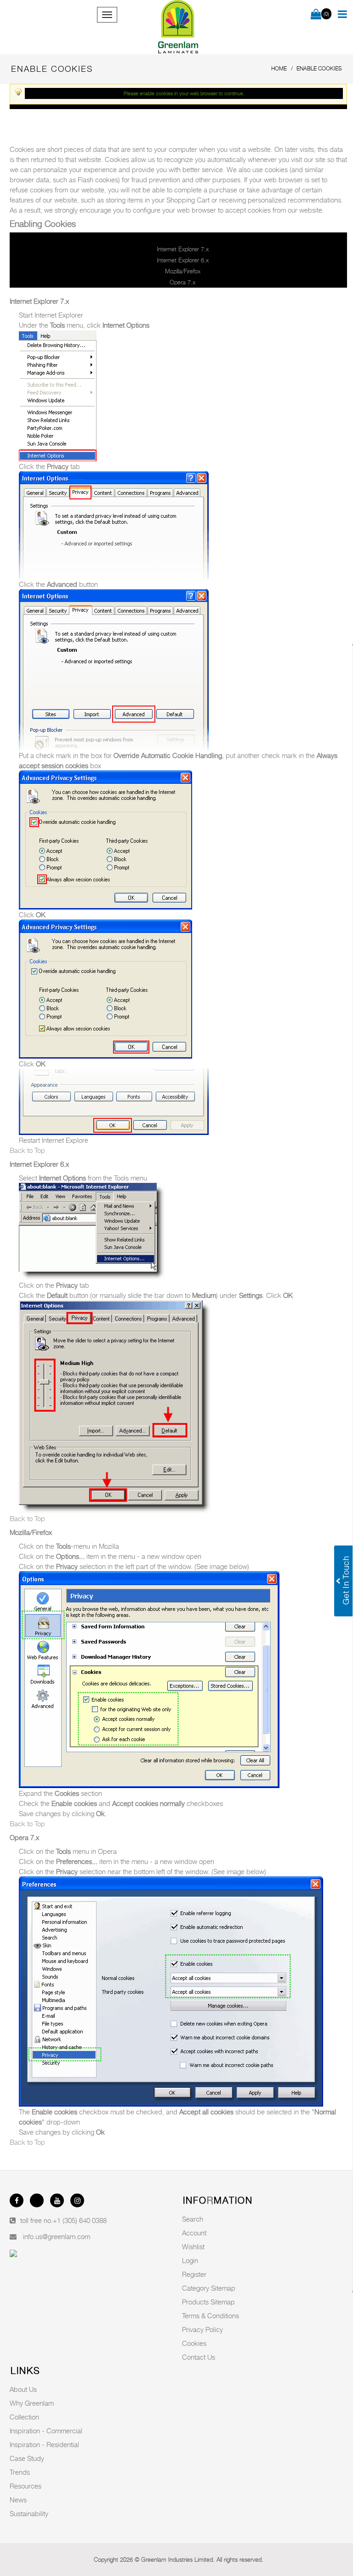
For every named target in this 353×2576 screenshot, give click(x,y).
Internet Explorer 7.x (183, 249)
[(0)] (316, 15)
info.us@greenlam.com (57, 2236)
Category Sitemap (209, 2288)
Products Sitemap (208, 2302)
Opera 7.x (182, 282)
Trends (20, 2472)
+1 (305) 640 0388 (80, 2220)
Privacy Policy (202, 2329)
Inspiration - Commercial (46, 2431)
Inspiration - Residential (44, 2444)
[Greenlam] (178, 27)
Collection (24, 2417)
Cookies (194, 2343)
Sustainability (29, 2513)
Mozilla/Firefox (183, 271)
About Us (23, 2389)
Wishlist (193, 2246)
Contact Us (199, 2357)
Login (190, 2260)
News (18, 2500)
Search (193, 2219)
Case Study (27, 2458)
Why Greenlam (32, 2403)
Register (194, 2274)
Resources (26, 2486)
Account (194, 2233)
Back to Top (27, 1150)
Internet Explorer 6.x (183, 260)
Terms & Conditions (211, 2316)
